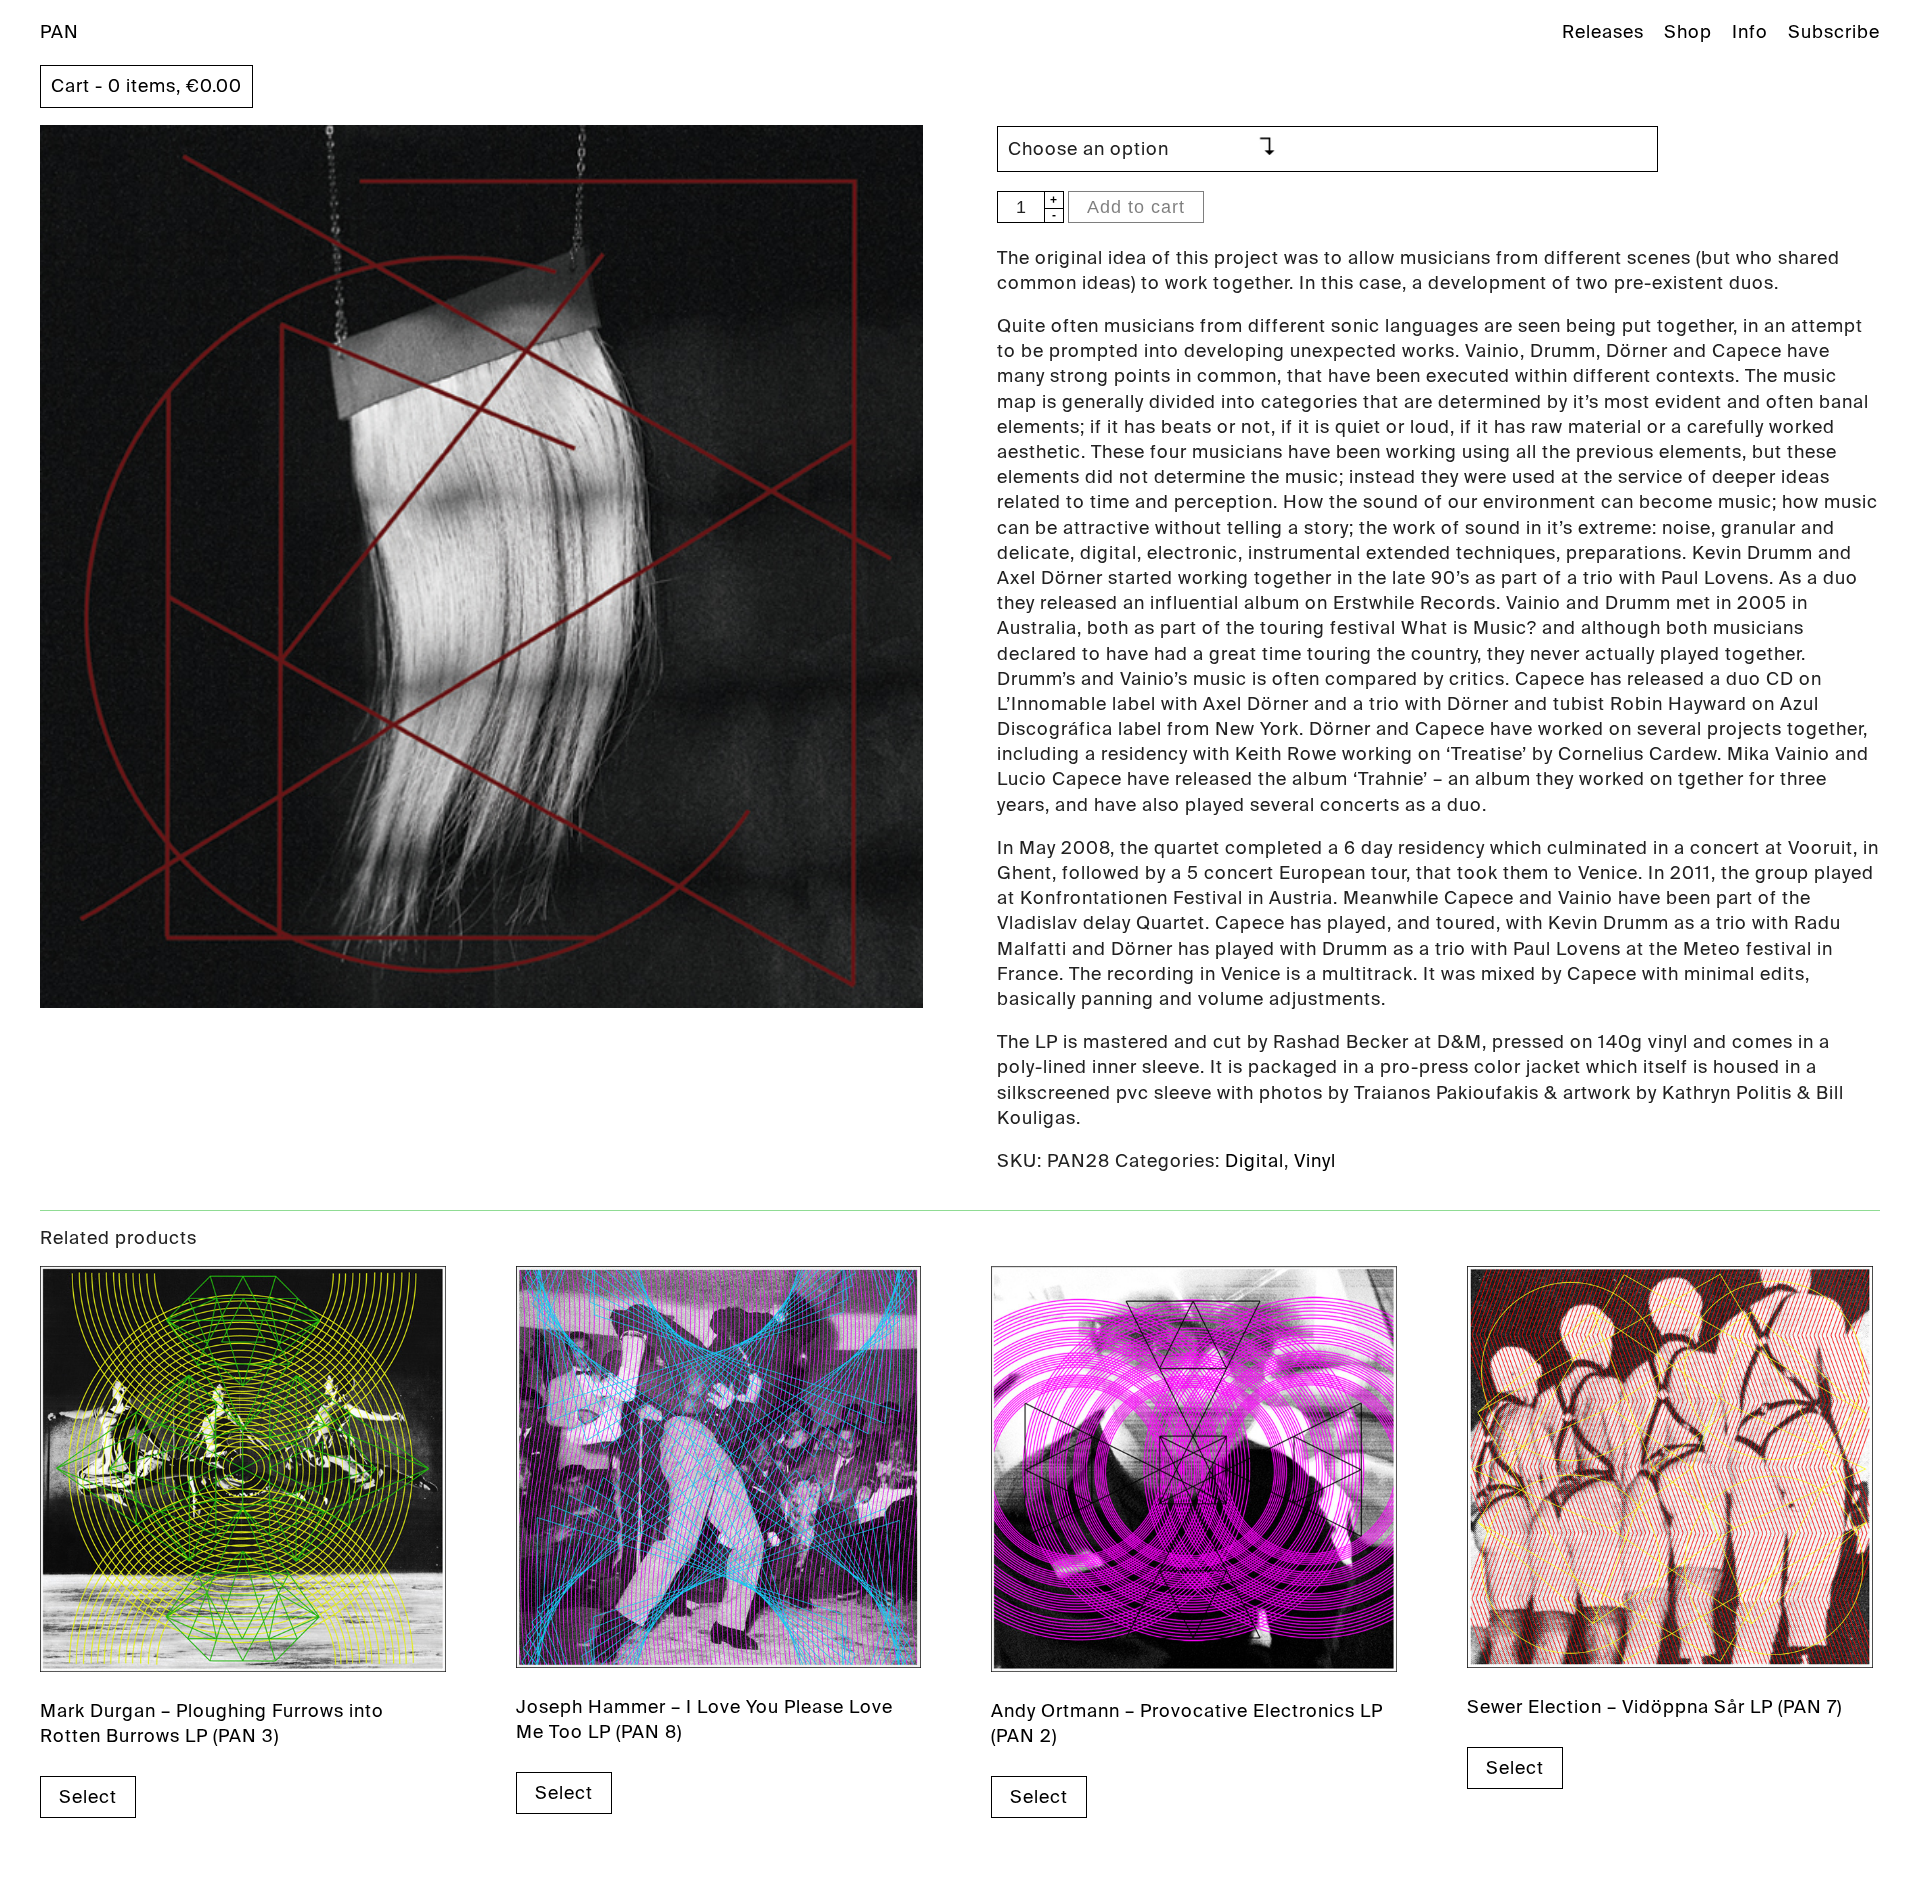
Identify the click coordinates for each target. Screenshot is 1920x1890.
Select (88, 1797)
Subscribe (1834, 32)
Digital (1254, 1161)
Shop (1688, 32)
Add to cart (1136, 207)
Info (1750, 32)
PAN (59, 32)
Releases (1603, 32)
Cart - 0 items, (146, 86)
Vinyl (1315, 1161)
